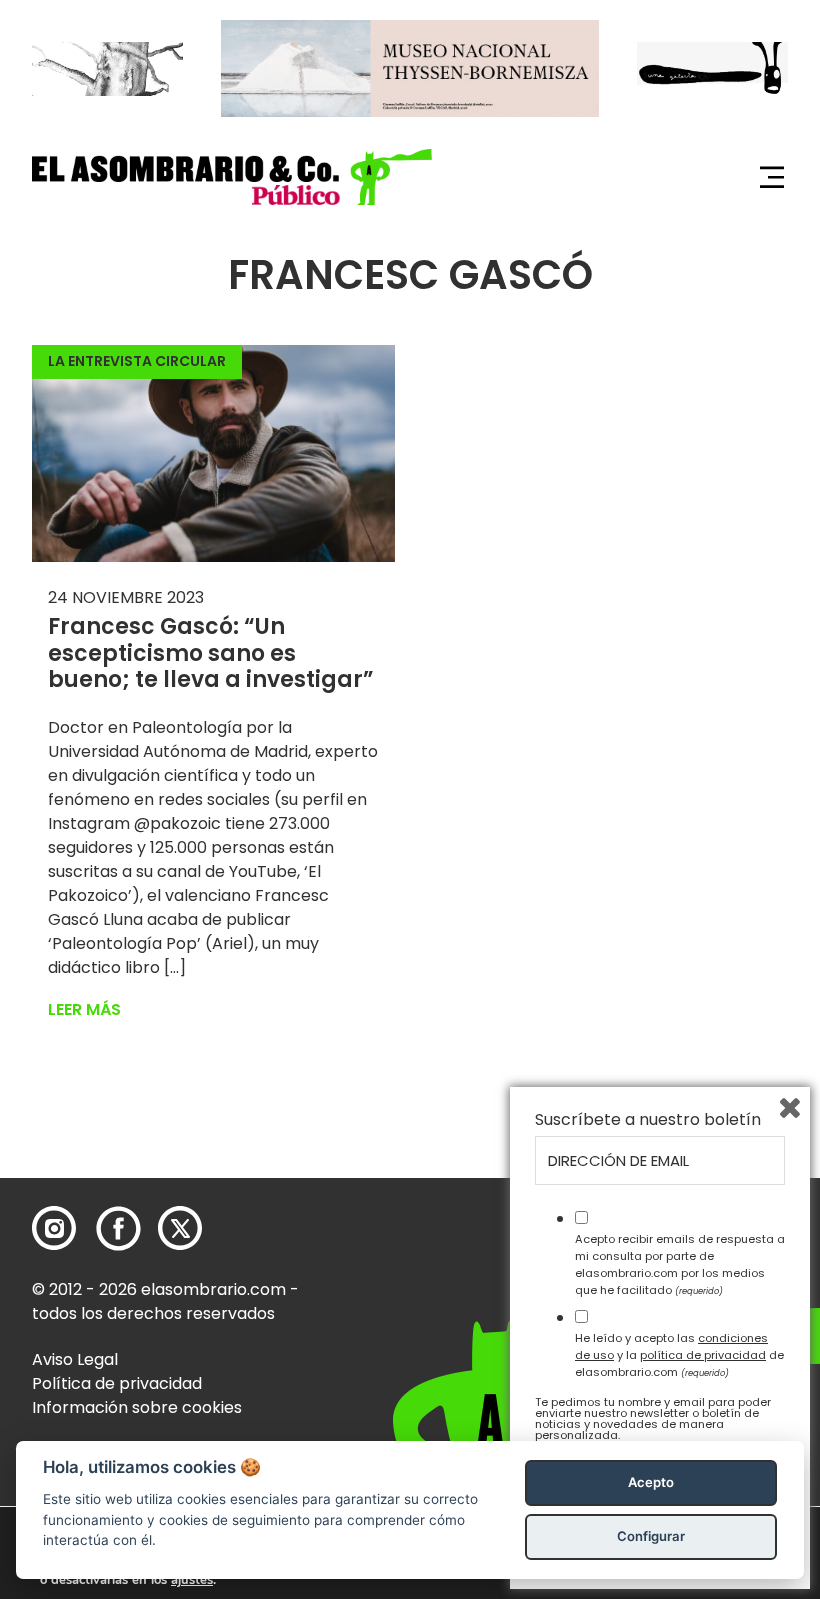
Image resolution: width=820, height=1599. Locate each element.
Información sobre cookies (137, 1407)
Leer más (84, 1009)
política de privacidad (703, 1355)
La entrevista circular (137, 361)
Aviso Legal (75, 1359)
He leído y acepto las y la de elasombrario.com (679, 1355)
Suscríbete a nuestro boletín (648, 1120)
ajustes (192, 1580)
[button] (232, 176)
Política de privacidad (117, 1383)
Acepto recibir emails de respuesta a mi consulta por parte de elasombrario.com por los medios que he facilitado (680, 1264)
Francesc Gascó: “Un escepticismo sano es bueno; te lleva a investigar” (211, 653)
